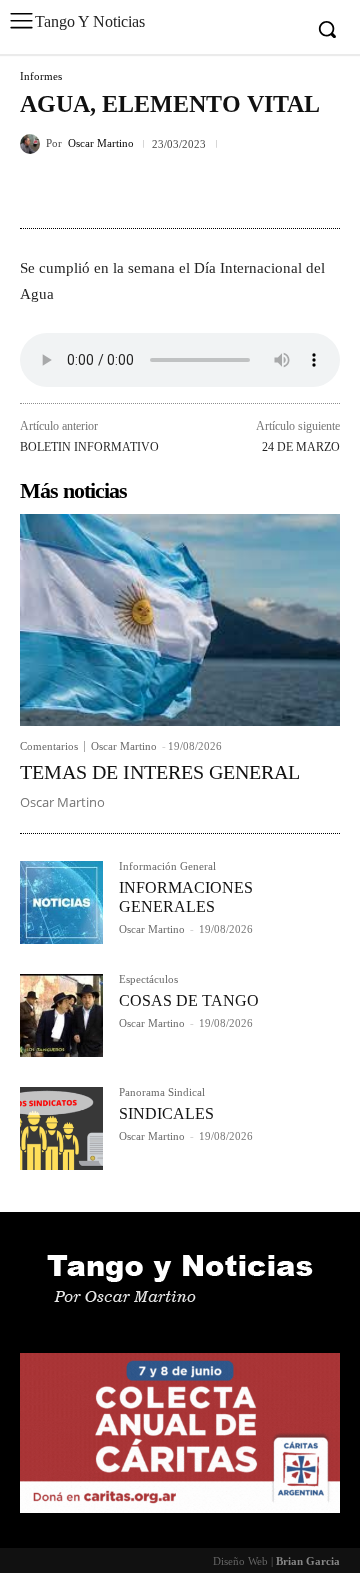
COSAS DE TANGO (189, 1000)
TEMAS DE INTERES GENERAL (160, 772)
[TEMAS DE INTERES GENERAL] (180, 619)
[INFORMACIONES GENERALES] (61, 902)
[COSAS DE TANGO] (61, 1015)
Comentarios (49, 746)
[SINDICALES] (61, 1128)
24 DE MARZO (301, 447)
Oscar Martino (101, 143)
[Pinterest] (132, 191)
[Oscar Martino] (33, 144)
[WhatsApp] (178, 191)
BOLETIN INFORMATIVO (89, 447)
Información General (167, 866)
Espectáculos (148, 979)
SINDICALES (166, 1113)
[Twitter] (86, 191)
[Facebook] (40, 191)
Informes (41, 76)
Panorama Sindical (162, 1092)
